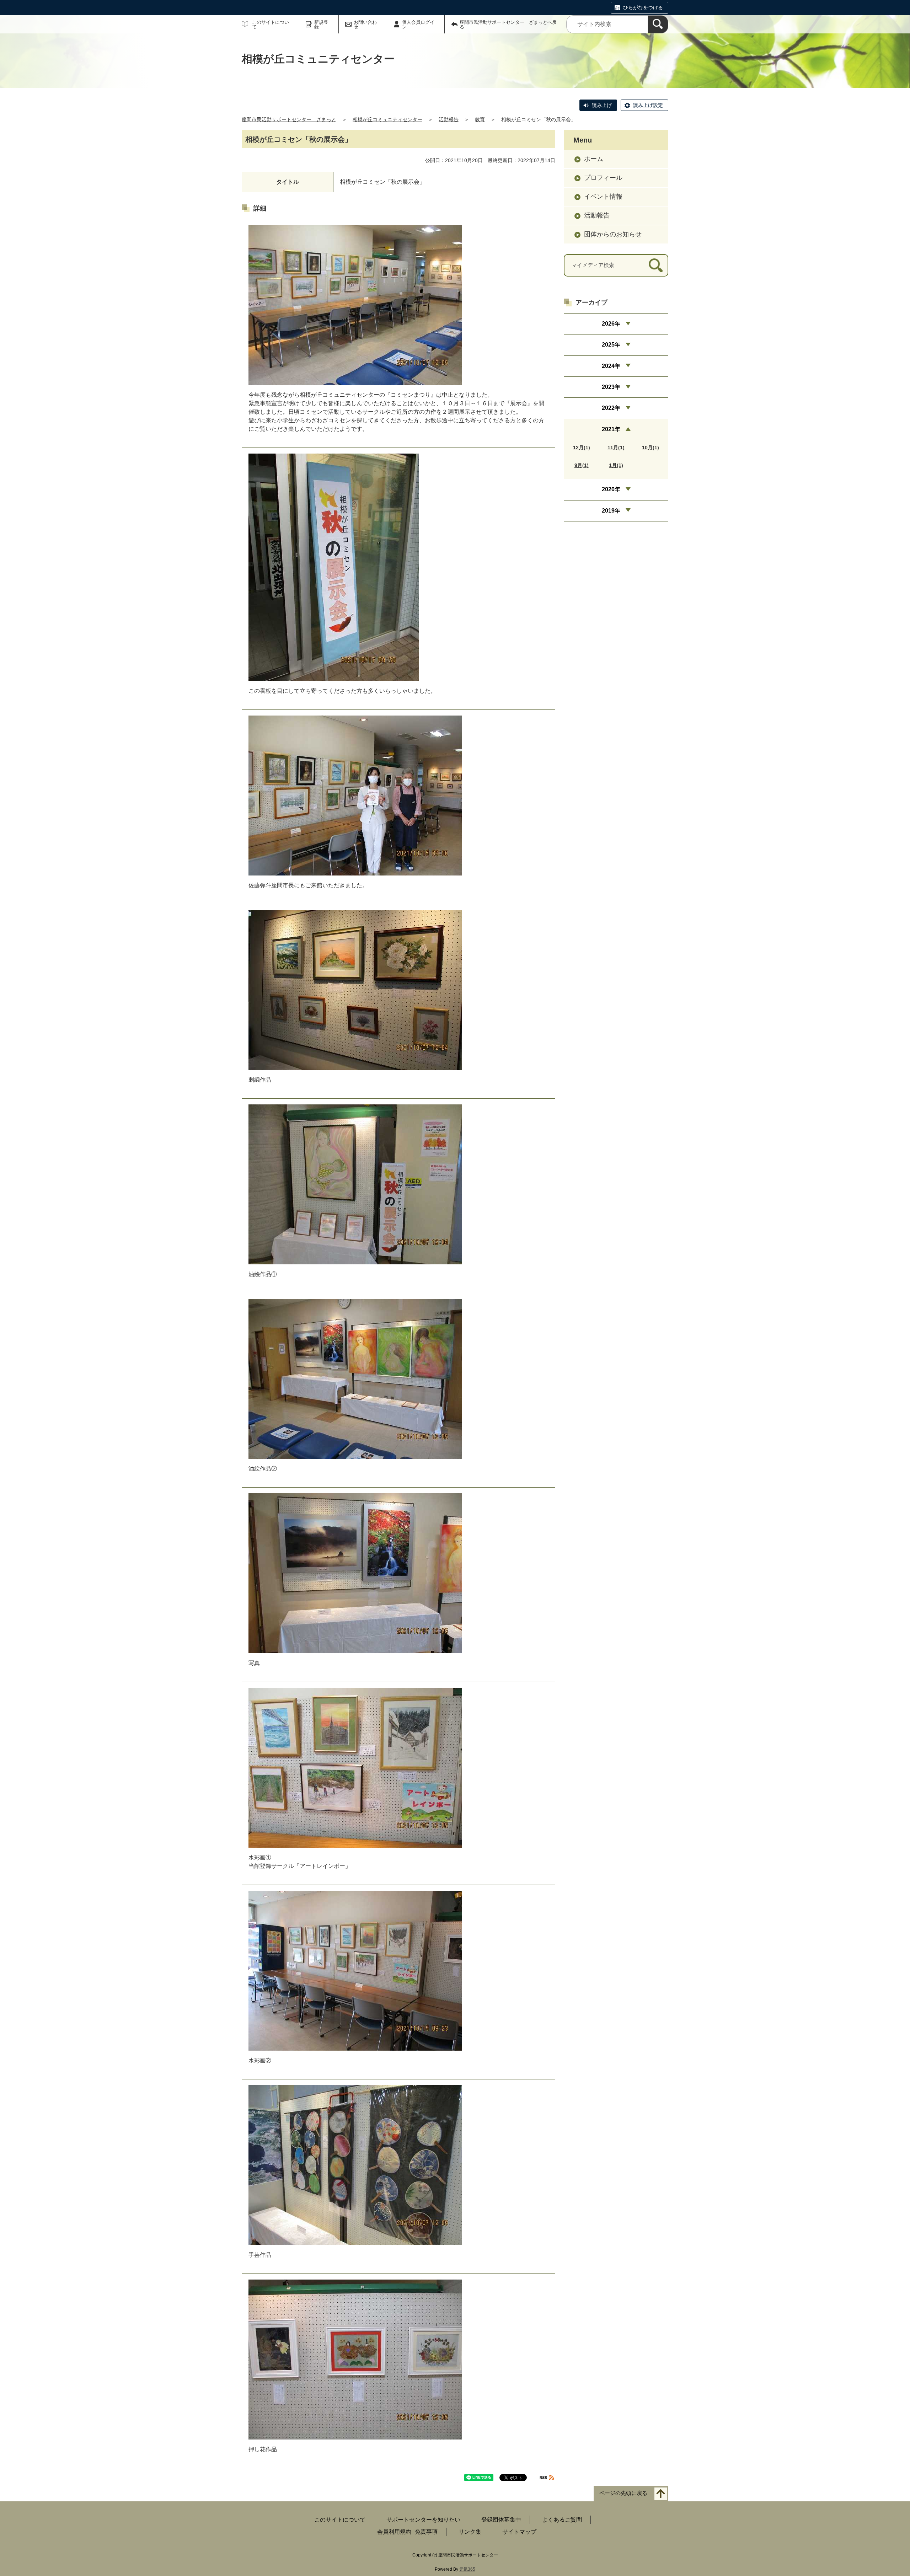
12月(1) (582, 448)
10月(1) (651, 448)
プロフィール (603, 178)
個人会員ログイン (418, 25)
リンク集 (470, 2532)
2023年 (611, 387)
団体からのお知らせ (613, 234)
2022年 (611, 408)
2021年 (611, 429)
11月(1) (616, 448)
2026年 (611, 324)
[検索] (658, 24)
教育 (480, 119)
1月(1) (616, 465)
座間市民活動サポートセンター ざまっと (289, 119)
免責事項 (426, 2532)
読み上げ (602, 105)
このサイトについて (271, 25)
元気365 (467, 2569)
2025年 (611, 345)
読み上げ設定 (648, 105)
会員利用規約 (394, 2532)
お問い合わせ (365, 25)
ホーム (594, 159)
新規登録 (321, 25)
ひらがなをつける (643, 7)
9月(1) (582, 465)
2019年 (611, 511)
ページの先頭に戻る (623, 2493)
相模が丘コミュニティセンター (387, 119)
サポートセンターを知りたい (423, 2520)
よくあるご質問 (562, 2520)
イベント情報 (603, 197)
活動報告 (449, 119)
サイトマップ (519, 2532)
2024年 (611, 366)
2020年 (611, 489)
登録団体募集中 (501, 2520)
